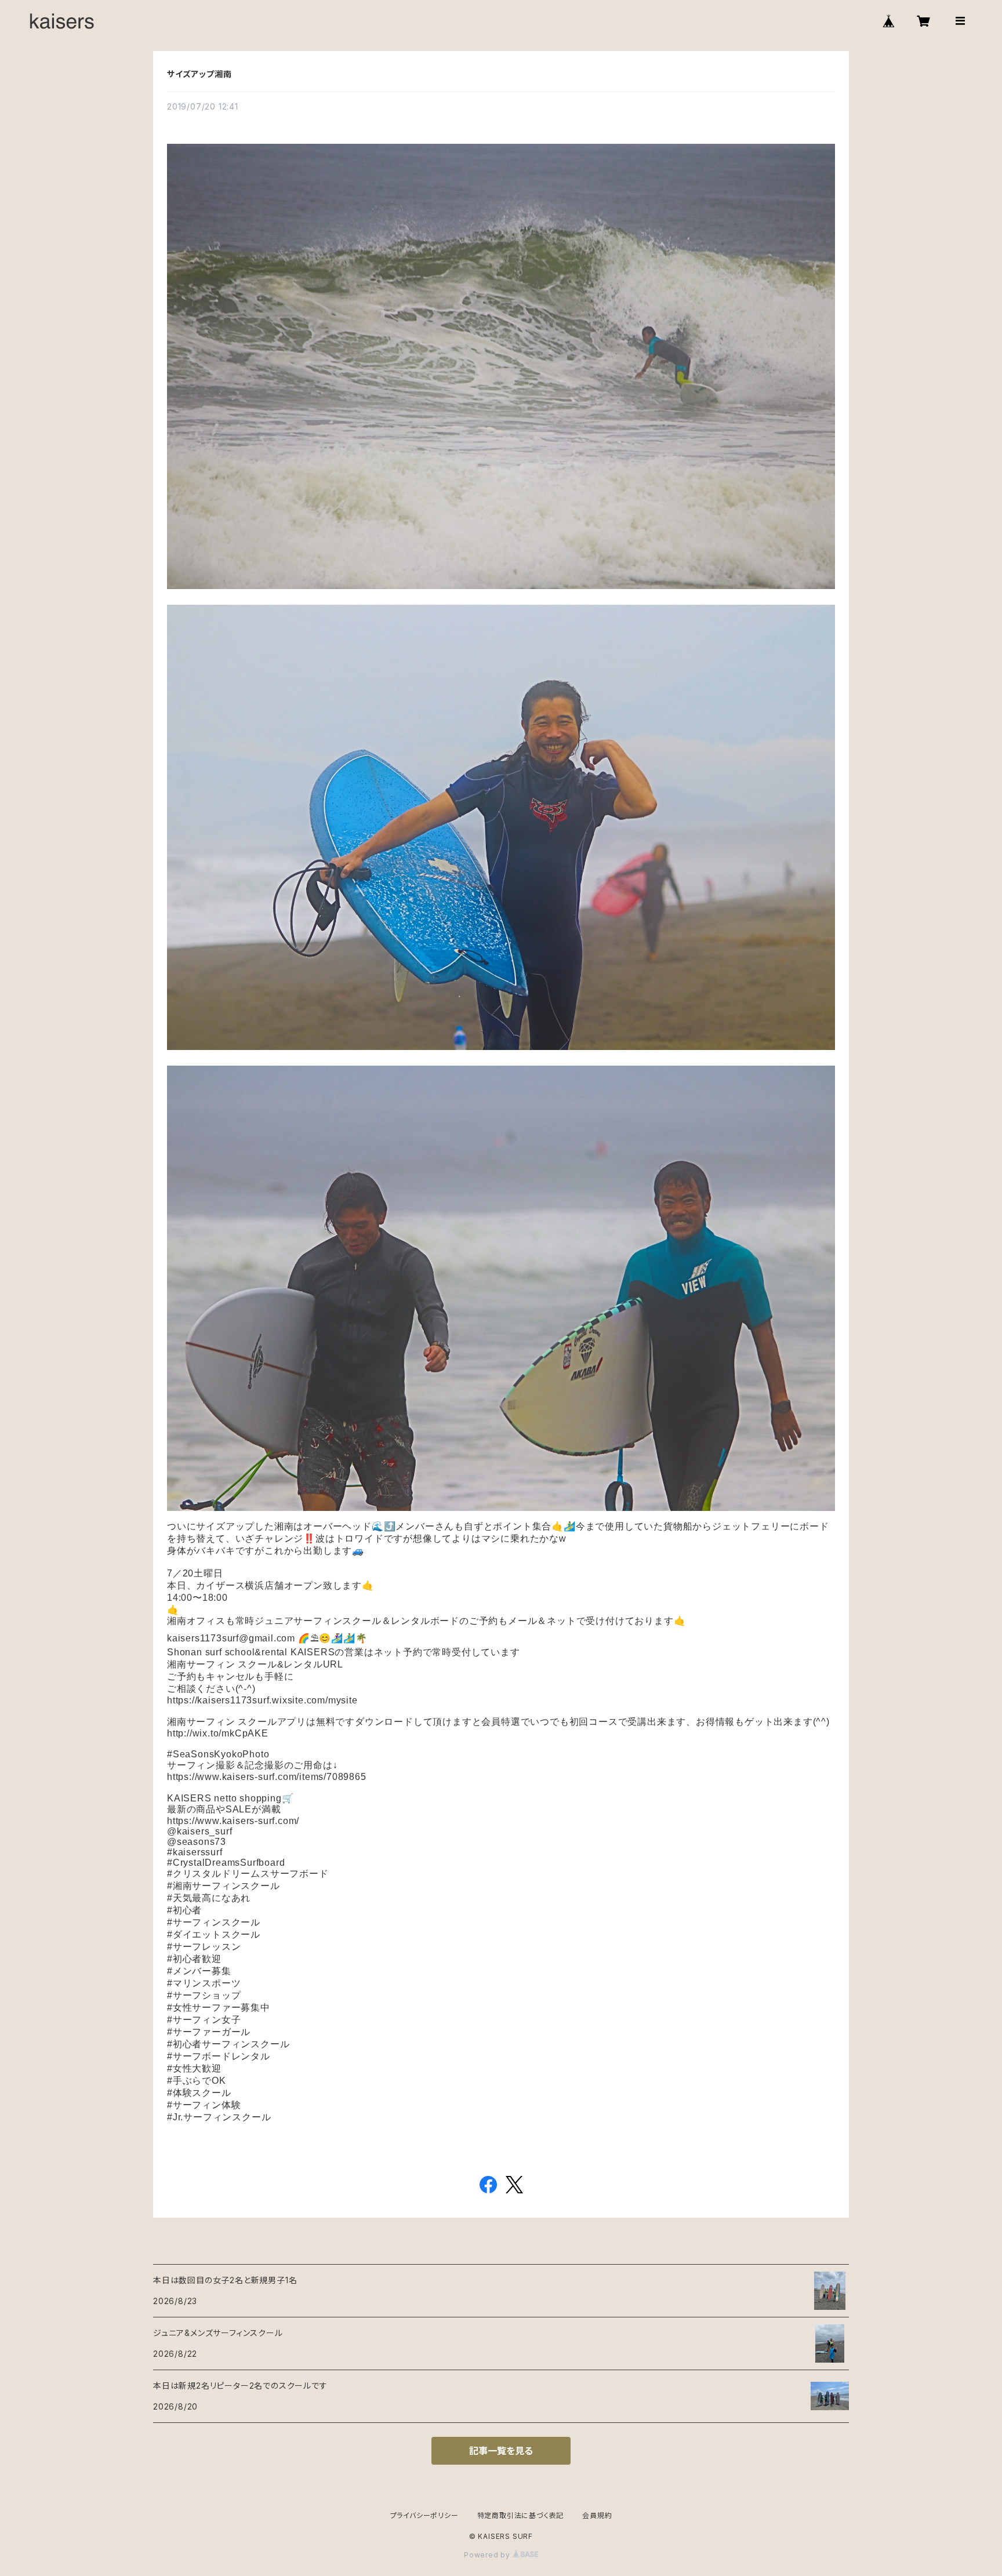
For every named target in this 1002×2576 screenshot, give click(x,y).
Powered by (488, 2555)
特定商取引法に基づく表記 (521, 2515)
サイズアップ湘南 (199, 74)
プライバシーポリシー (424, 2515)
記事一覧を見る (501, 2451)
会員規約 (597, 2515)
